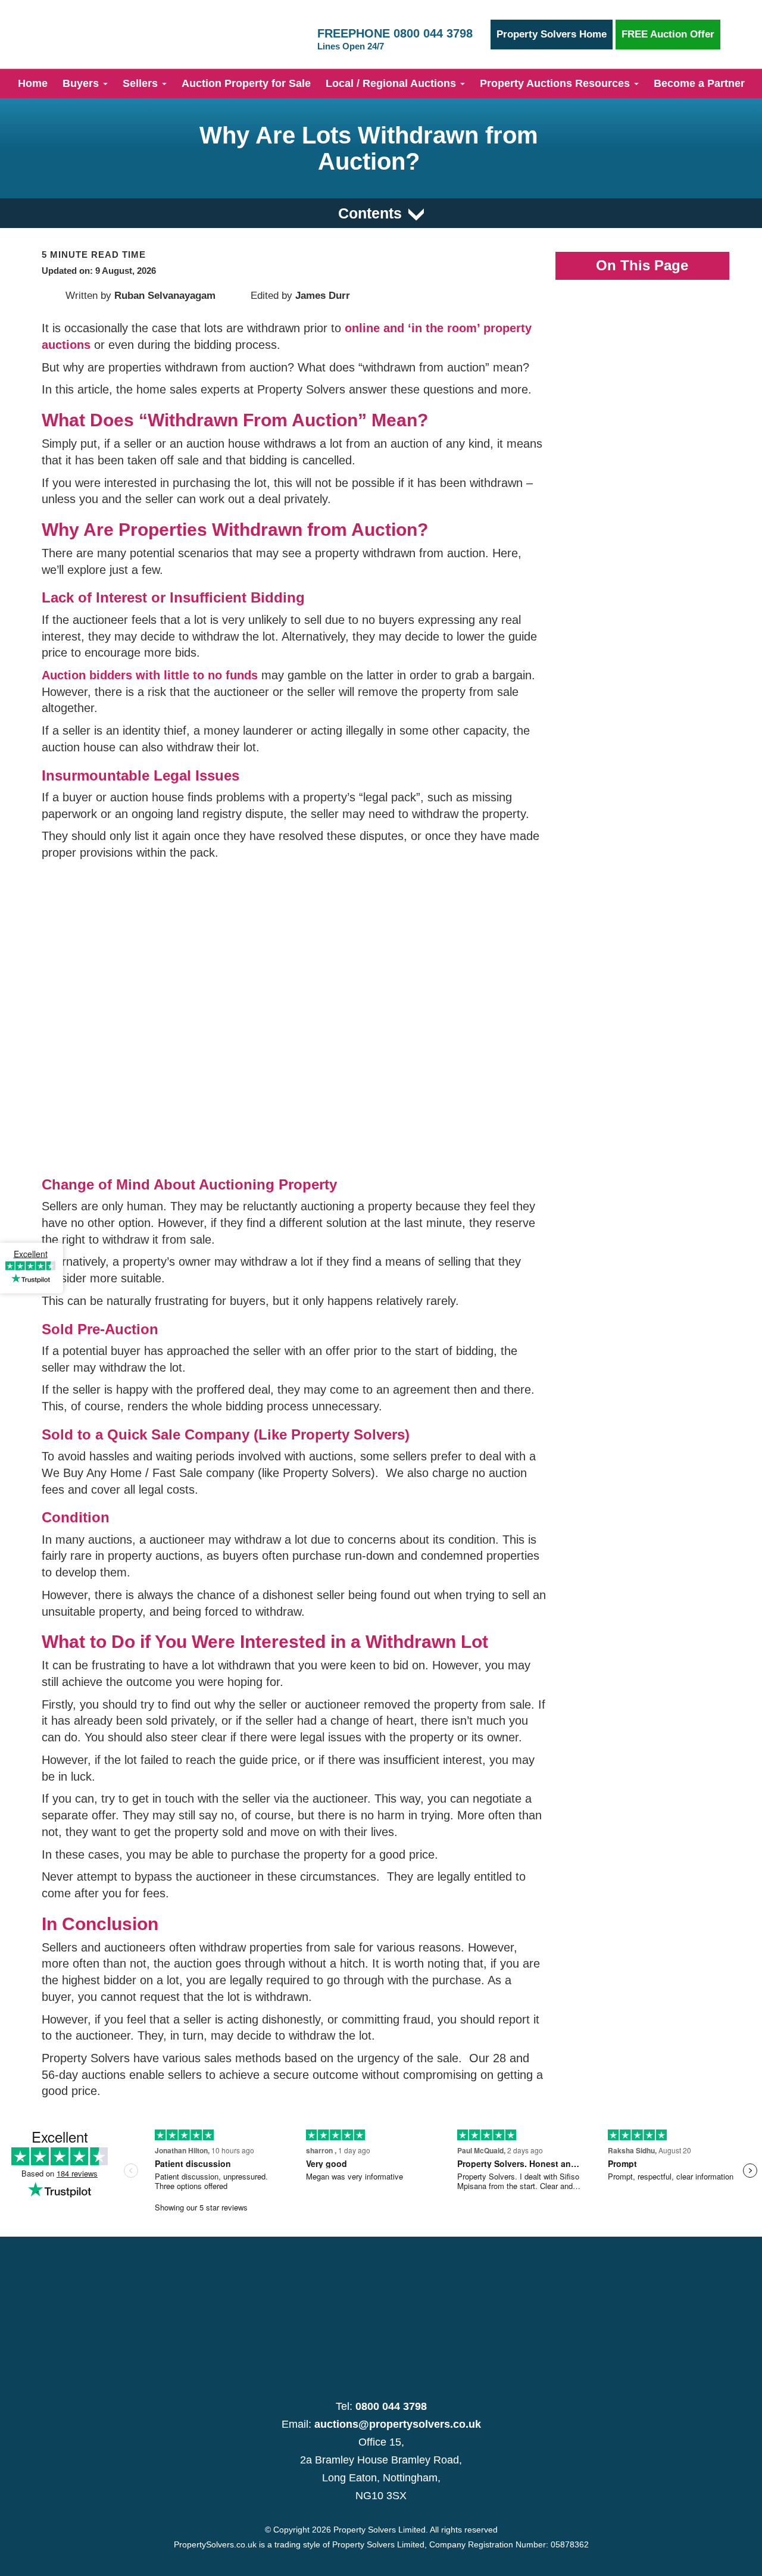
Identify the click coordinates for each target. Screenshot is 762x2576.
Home (33, 83)
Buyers (82, 83)
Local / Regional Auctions (392, 83)
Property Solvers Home (552, 34)
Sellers (142, 83)
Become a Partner (699, 83)
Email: (381, 2424)
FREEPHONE (395, 39)
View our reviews (30, 1288)
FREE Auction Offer (668, 34)
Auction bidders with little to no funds (150, 675)
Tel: (381, 2406)
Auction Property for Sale (246, 83)
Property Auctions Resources (556, 83)
